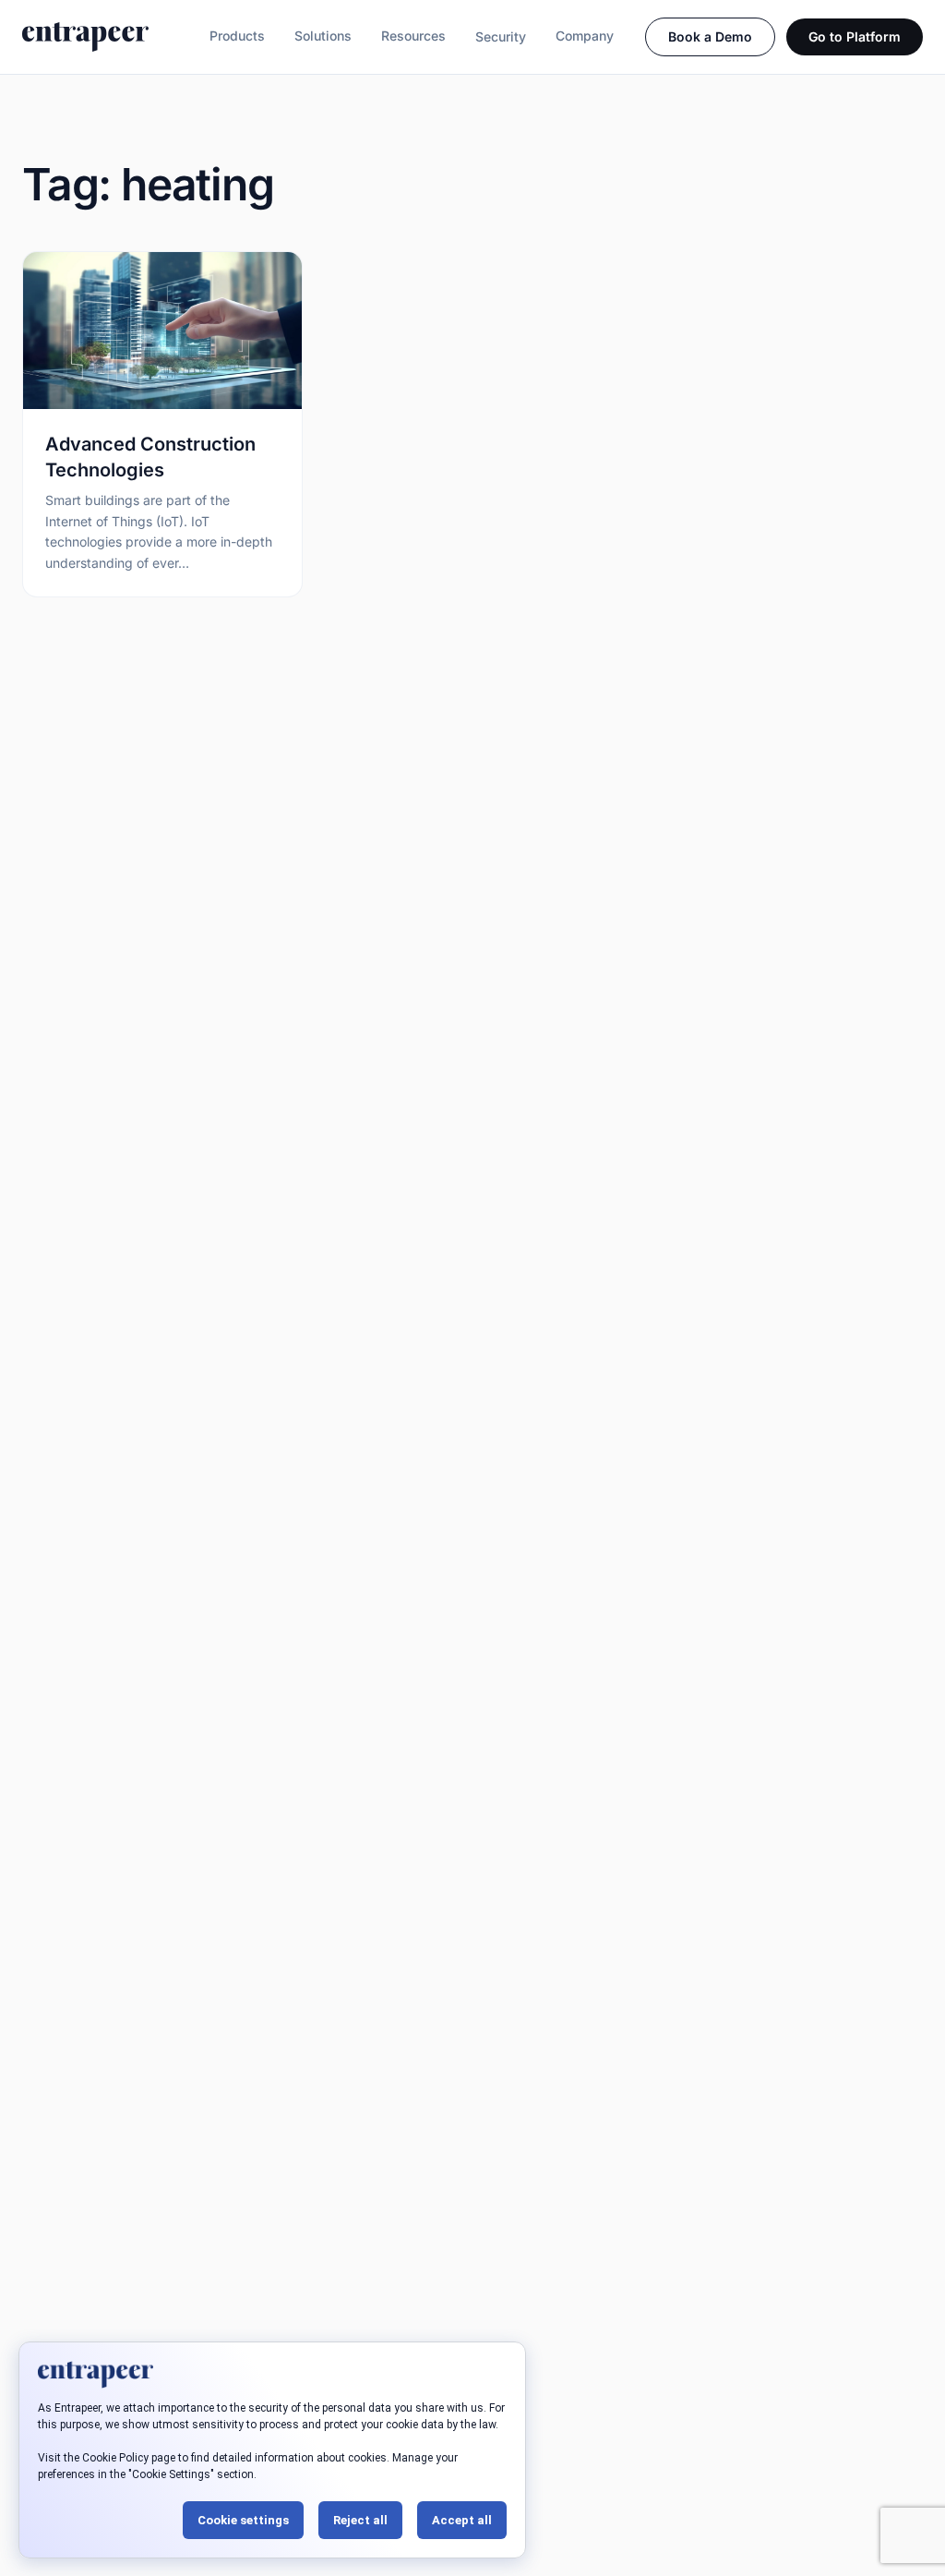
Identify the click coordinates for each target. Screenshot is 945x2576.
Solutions (323, 36)
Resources (413, 36)
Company (585, 36)
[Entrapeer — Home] (85, 37)
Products (237, 36)
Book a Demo (710, 36)
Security (501, 36)
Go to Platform (855, 36)
